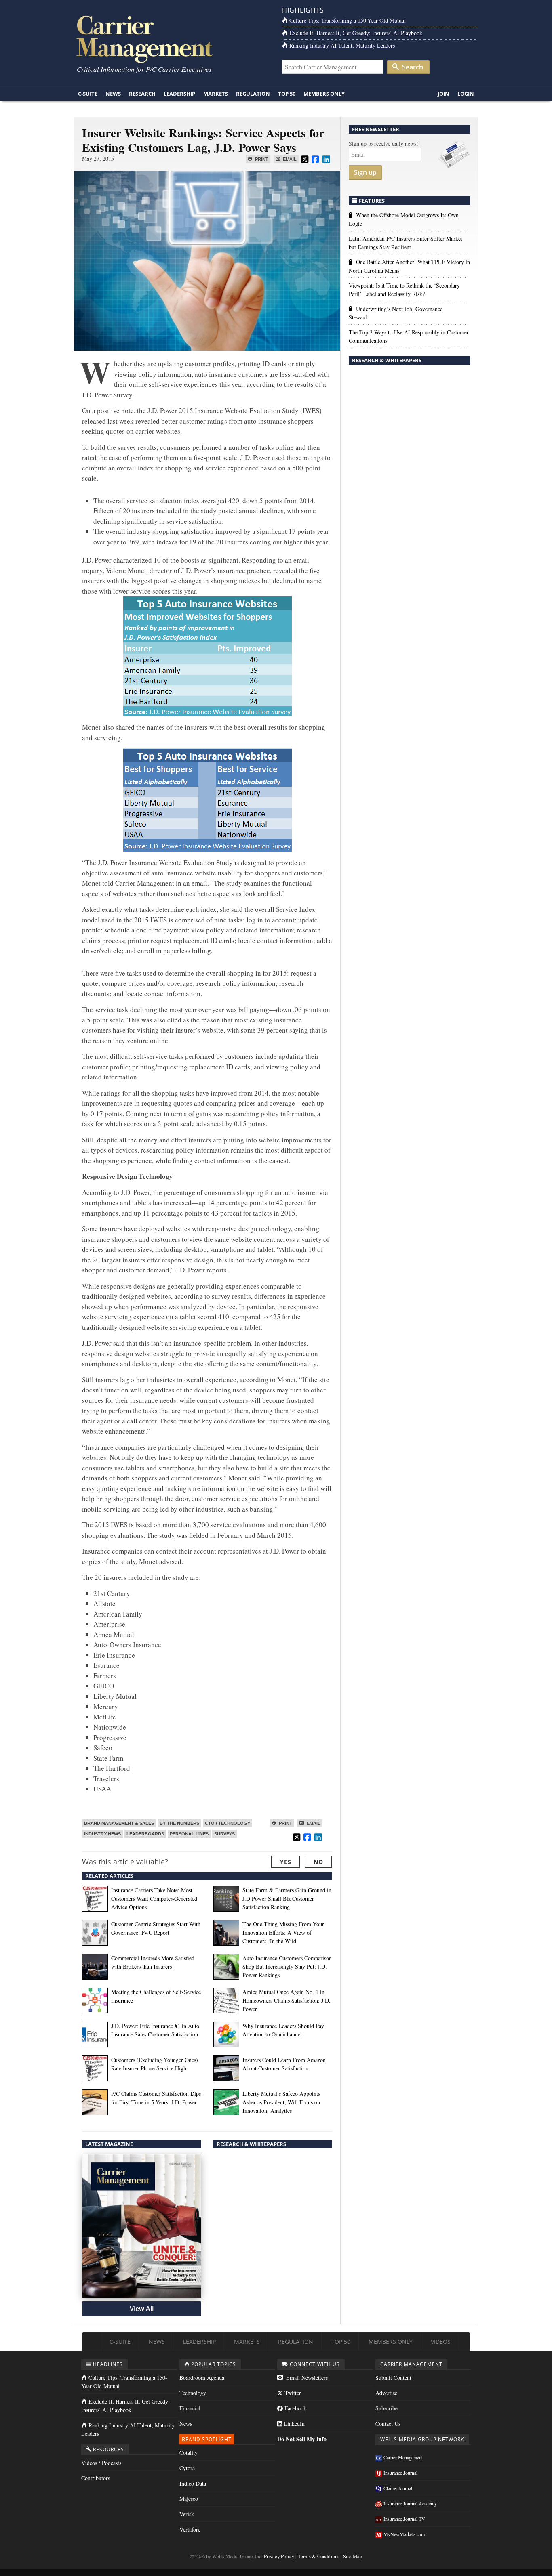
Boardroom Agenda (202, 2378)
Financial (190, 2408)
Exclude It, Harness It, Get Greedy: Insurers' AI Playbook (356, 33)
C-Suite (88, 94)
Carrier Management (403, 2457)
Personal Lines (189, 1834)
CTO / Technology (228, 1823)
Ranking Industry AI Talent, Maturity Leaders (342, 45)
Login (466, 94)
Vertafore (190, 2529)
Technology (193, 2393)
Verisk (187, 2514)
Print (261, 159)
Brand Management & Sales (119, 1823)
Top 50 (287, 94)
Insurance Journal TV (404, 2519)
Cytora (187, 2468)
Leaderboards (145, 1834)
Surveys (224, 1834)
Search (412, 67)
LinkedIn (293, 2424)
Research (142, 94)
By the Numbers (179, 1823)
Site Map (353, 2556)
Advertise (386, 2393)
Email (289, 159)
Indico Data (193, 2483)
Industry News (102, 1834)
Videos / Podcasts (101, 2463)
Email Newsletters (306, 2378)
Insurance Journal (400, 2473)
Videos (441, 2342)
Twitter (292, 2393)
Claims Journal (398, 2488)
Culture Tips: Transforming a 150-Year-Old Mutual (348, 20)
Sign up (365, 172)
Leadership (179, 94)
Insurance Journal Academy (410, 2503)
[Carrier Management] (172, 39)
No (318, 1862)
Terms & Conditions (319, 2556)
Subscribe (387, 2408)
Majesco (189, 2499)
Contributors (96, 2478)
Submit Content (393, 2378)
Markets (216, 94)
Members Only (324, 94)
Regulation (253, 94)
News (113, 94)
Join (443, 94)
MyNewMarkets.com (404, 2534)
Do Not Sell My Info (302, 2439)
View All (142, 2309)
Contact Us (388, 2424)
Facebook (295, 2408)
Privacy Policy (279, 2556)
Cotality (189, 2453)
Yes (286, 1862)
